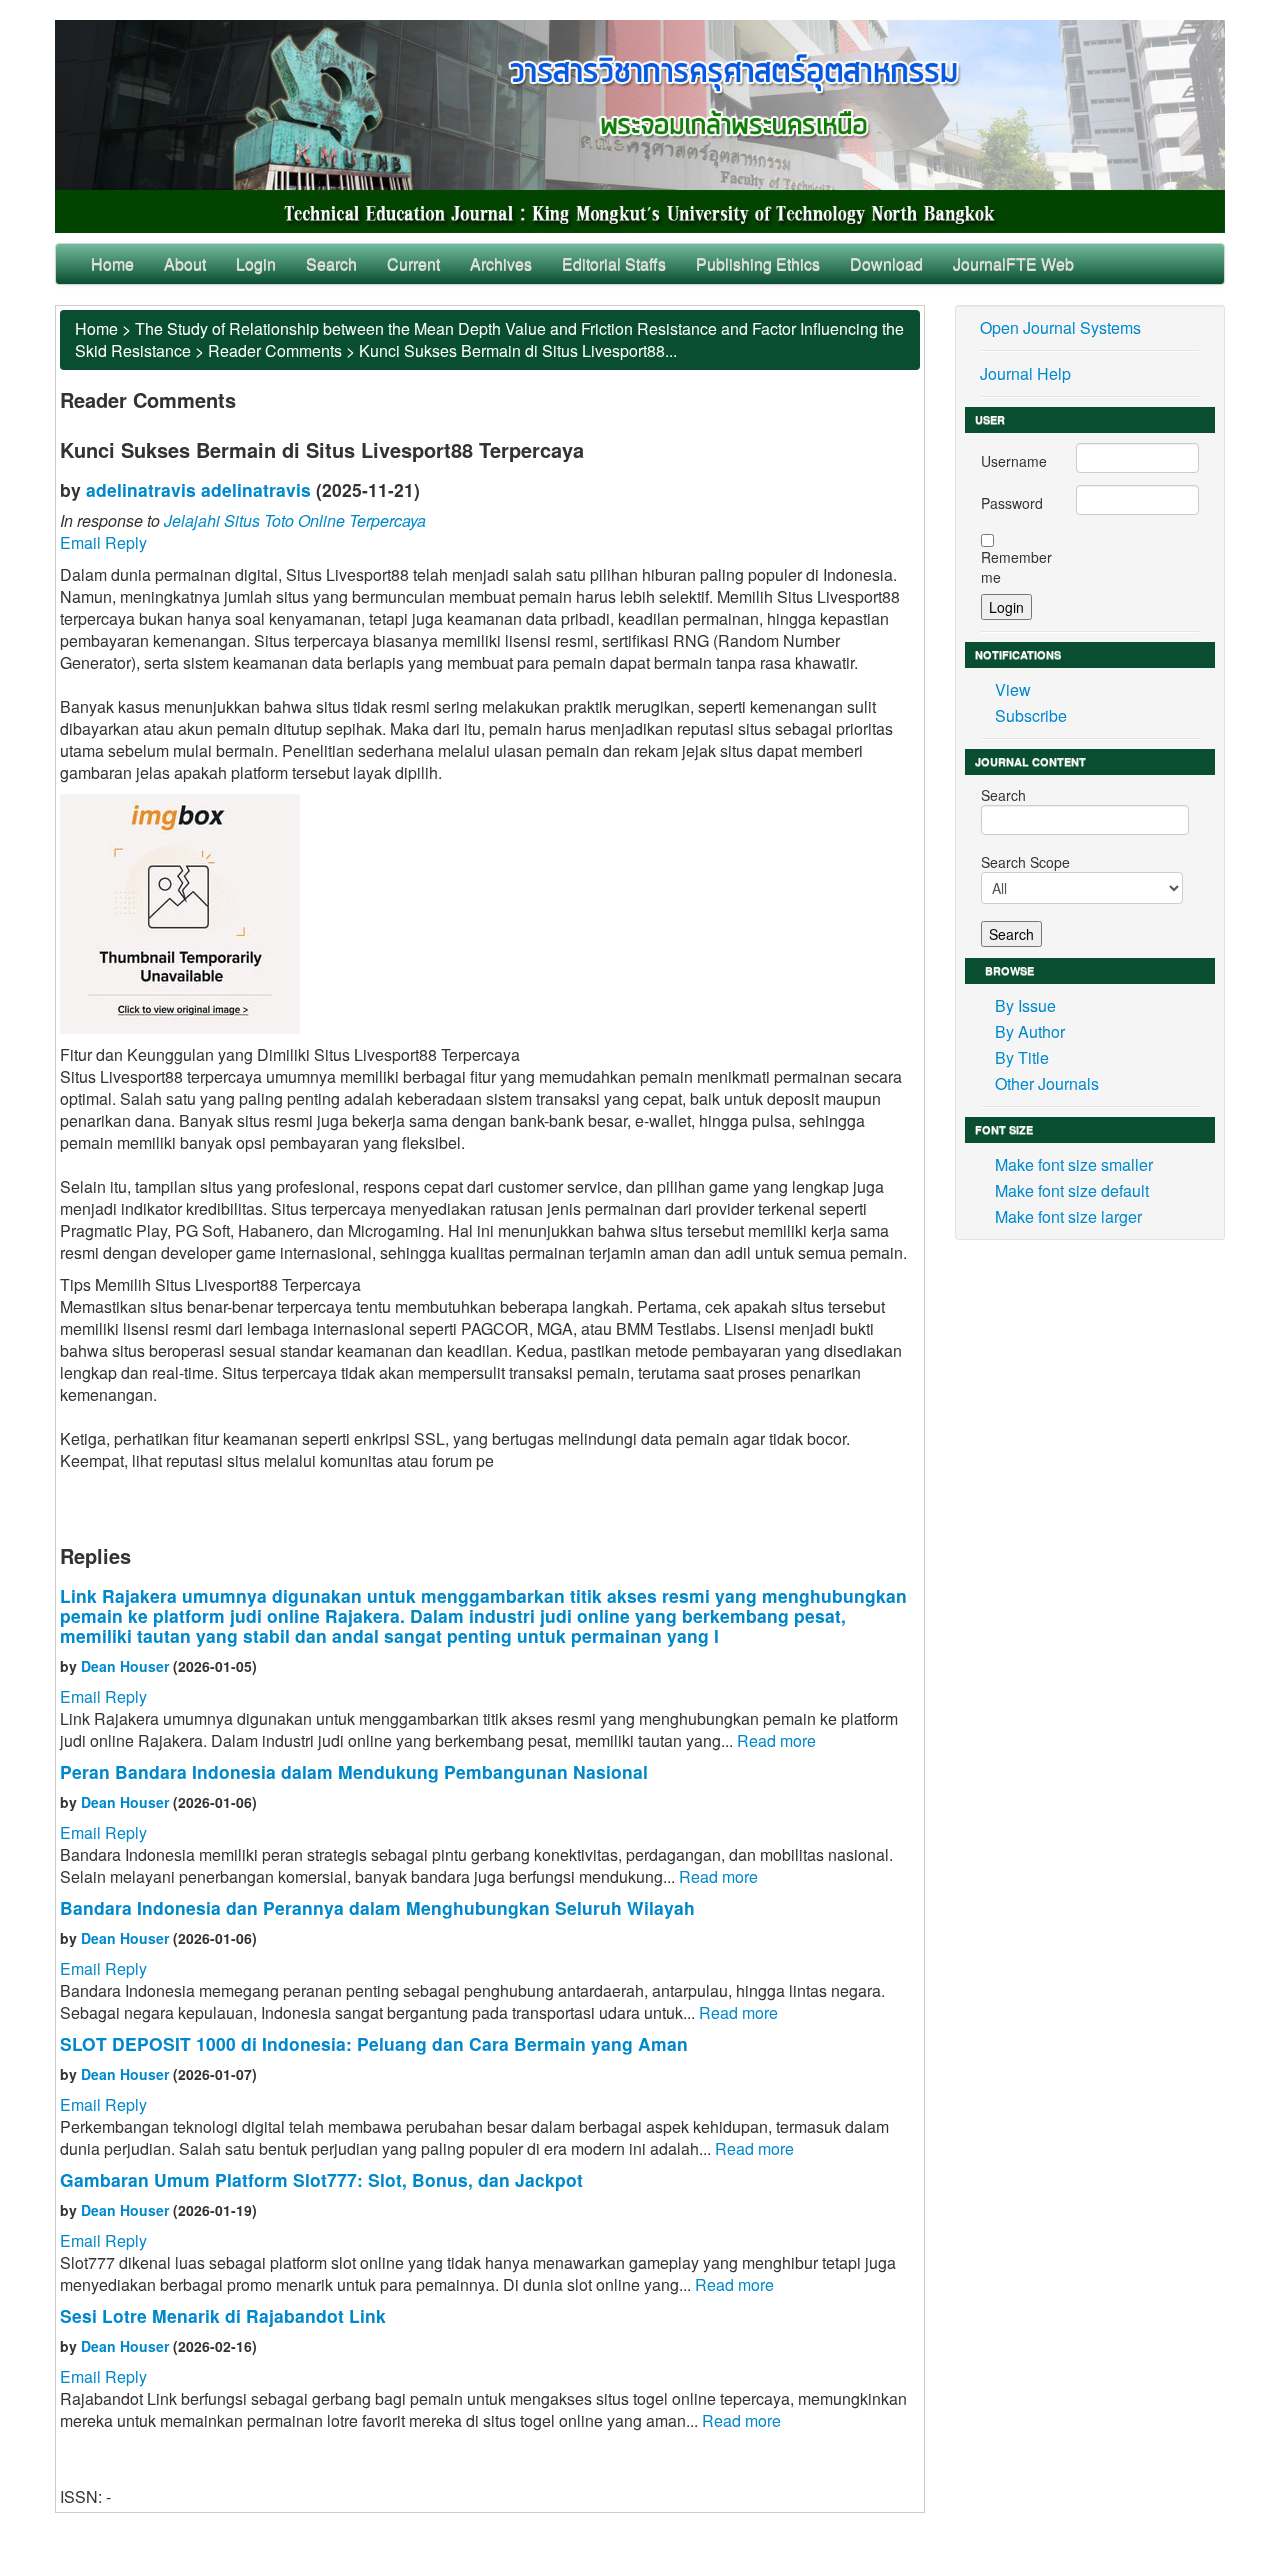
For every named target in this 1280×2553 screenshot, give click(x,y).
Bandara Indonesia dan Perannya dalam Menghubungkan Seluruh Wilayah (377, 1907)
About (185, 263)
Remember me (1016, 567)
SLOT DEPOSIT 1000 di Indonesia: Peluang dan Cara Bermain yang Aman (374, 2043)
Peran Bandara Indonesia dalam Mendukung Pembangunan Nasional (354, 1771)
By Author (1030, 1031)
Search (331, 263)
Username (1014, 461)
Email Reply (103, 542)
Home (112, 263)
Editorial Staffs (614, 263)
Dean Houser (125, 1666)
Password (1012, 503)
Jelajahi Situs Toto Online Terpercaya (295, 520)
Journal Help (1025, 373)
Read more (776, 1740)
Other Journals (1047, 1083)
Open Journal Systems (1060, 327)
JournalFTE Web (1013, 263)
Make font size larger (1068, 1216)
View (1013, 689)
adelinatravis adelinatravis (198, 489)
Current (413, 263)
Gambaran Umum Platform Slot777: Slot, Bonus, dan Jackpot (321, 2179)
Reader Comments (275, 350)
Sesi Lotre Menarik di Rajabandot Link (223, 2315)
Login (256, 263)
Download (886, 263)
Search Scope (1025, 862)
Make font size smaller (1074, 1164)
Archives (501, 263)
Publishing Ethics (758, 263)
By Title (1022, 1057)
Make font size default (1072, 1190)
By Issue (1025, 1005)
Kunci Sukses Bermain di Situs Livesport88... (518, 350)
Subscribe (1031, 715)
